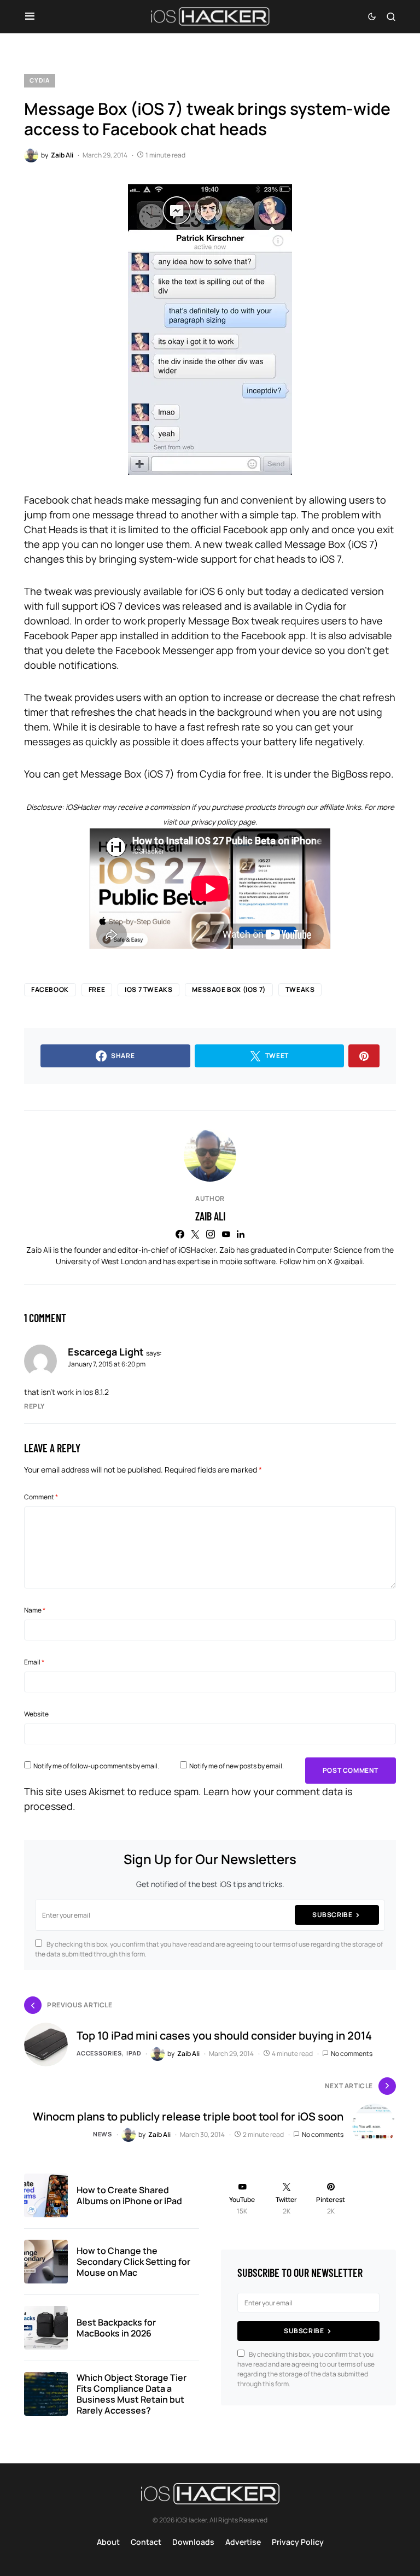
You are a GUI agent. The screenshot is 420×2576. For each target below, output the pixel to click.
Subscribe (332, 1915)
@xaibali (348, 1261)
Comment (41, 1497)
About (108, 2542)
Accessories (99, 2053)
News (103, 2134)
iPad (134, 2053)
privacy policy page (223, 822)
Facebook (50, 989)
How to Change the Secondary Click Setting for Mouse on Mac (133, 2262)
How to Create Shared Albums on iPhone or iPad (129, 2195)
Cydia (40, 80)
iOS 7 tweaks (148, 989)
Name (35, 1610)
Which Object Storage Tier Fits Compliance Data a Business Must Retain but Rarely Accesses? (132, 2394)
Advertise (243, 2542)
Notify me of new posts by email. (237, 1766)
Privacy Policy (298, 2542)
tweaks (300, 989)
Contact (146, 2542)
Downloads (193, 2542)
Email (34, 1662)
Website (36, 1714)
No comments (352, 2054)
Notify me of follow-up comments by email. (96, 1766)
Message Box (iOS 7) (229, 989)
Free (97, 989)
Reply (34, 1406)
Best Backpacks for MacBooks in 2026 (116, 2328)
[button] (30, 16)
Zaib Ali (210, 1216)
